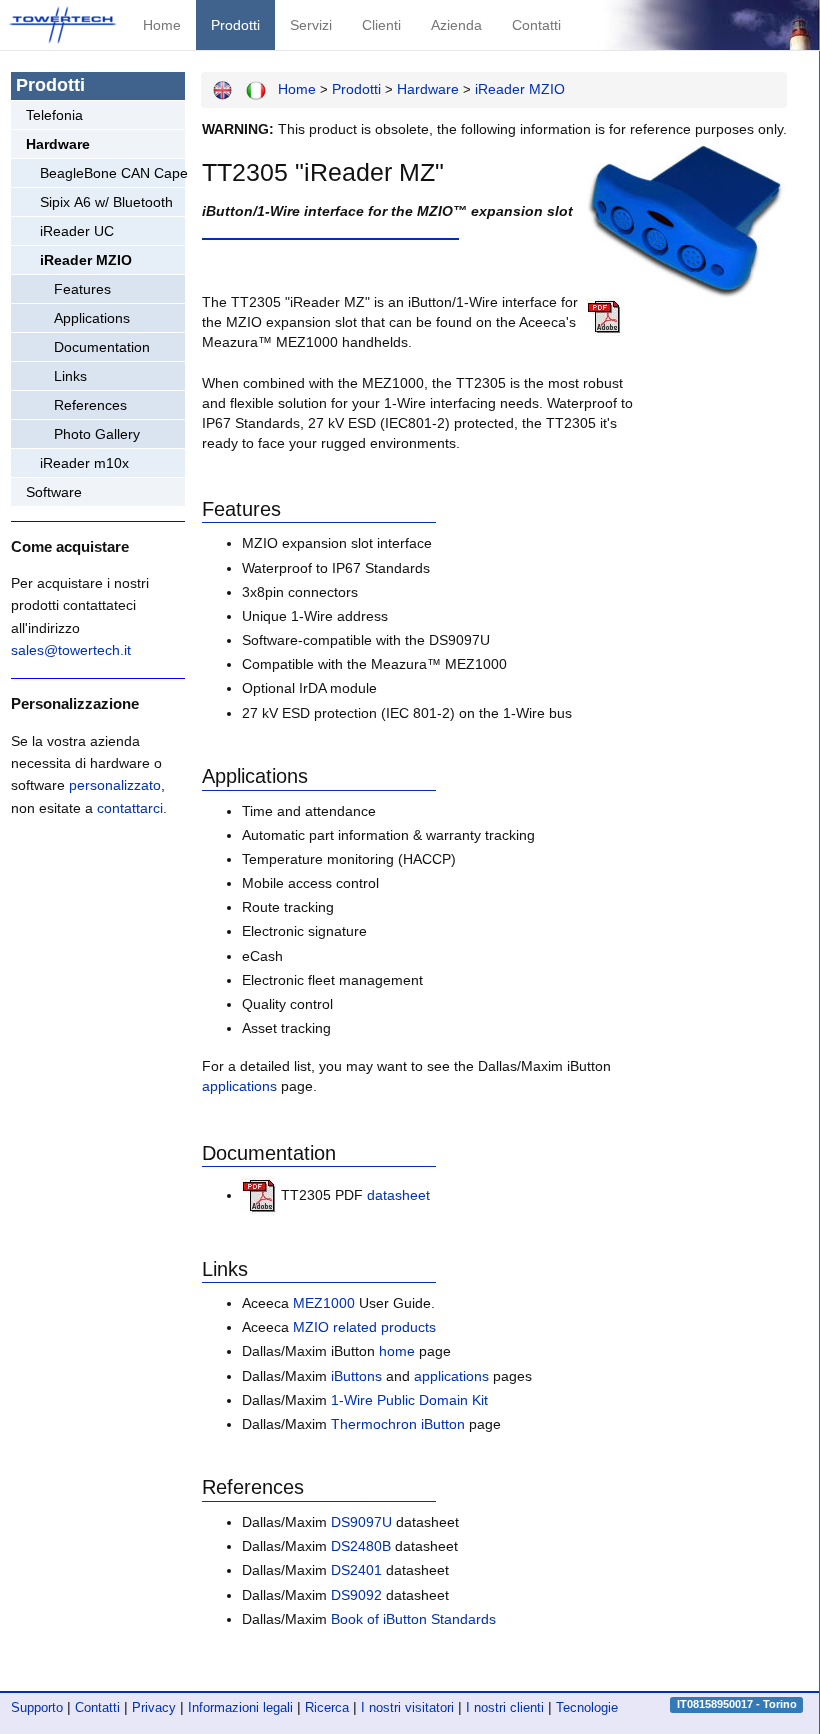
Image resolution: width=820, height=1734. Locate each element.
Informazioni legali (240, 1707)
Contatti (536, 25)
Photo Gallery (97, 434)
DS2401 (356, 1570)
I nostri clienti (505, 1707)
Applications (92, 318)
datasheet (398, 1195)
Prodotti (235, 25)
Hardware (58, 144)
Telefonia (54, 115)
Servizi (311, 25)
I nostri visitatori (407, 1707)
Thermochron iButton (398, 1424)
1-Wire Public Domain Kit (409, 1400)
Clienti (381, 25)
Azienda (456, 25)
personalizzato (115, 785)
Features (82, 289)
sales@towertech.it (71, 650)
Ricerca (327, 1707)
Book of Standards (413, 1619)
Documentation (102, 347)
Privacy (154, 1707)
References (90, 405)
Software (54, 492)
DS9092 (356, 1595)
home (397, 1351)
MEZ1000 (324, 1303)
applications (239, 1086)
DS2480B (361, 1546)
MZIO (520, 89)
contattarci (130, 808)
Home (162, 25)
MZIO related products (364, 1327)
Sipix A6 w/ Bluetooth (106, 202)
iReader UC (77, 231)
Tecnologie (587, 1707)
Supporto (37, 1707)
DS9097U (361, 1522)
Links (70, 376)
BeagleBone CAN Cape (112, 173)
